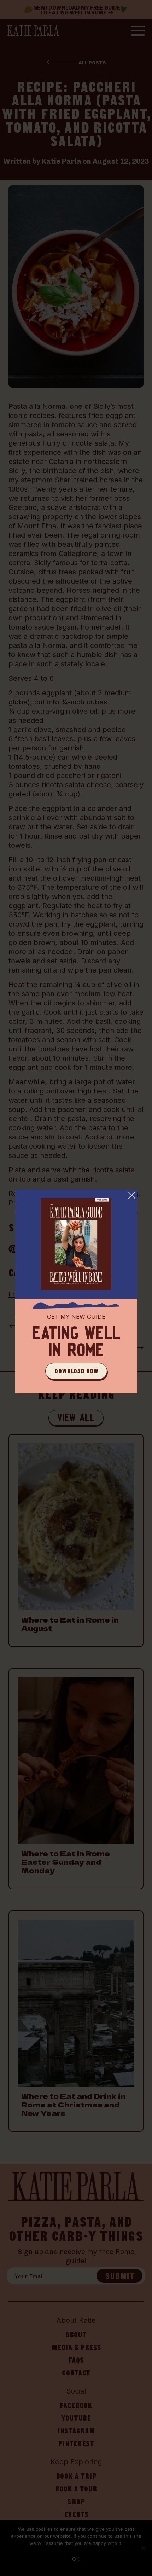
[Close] (132, 1195)
